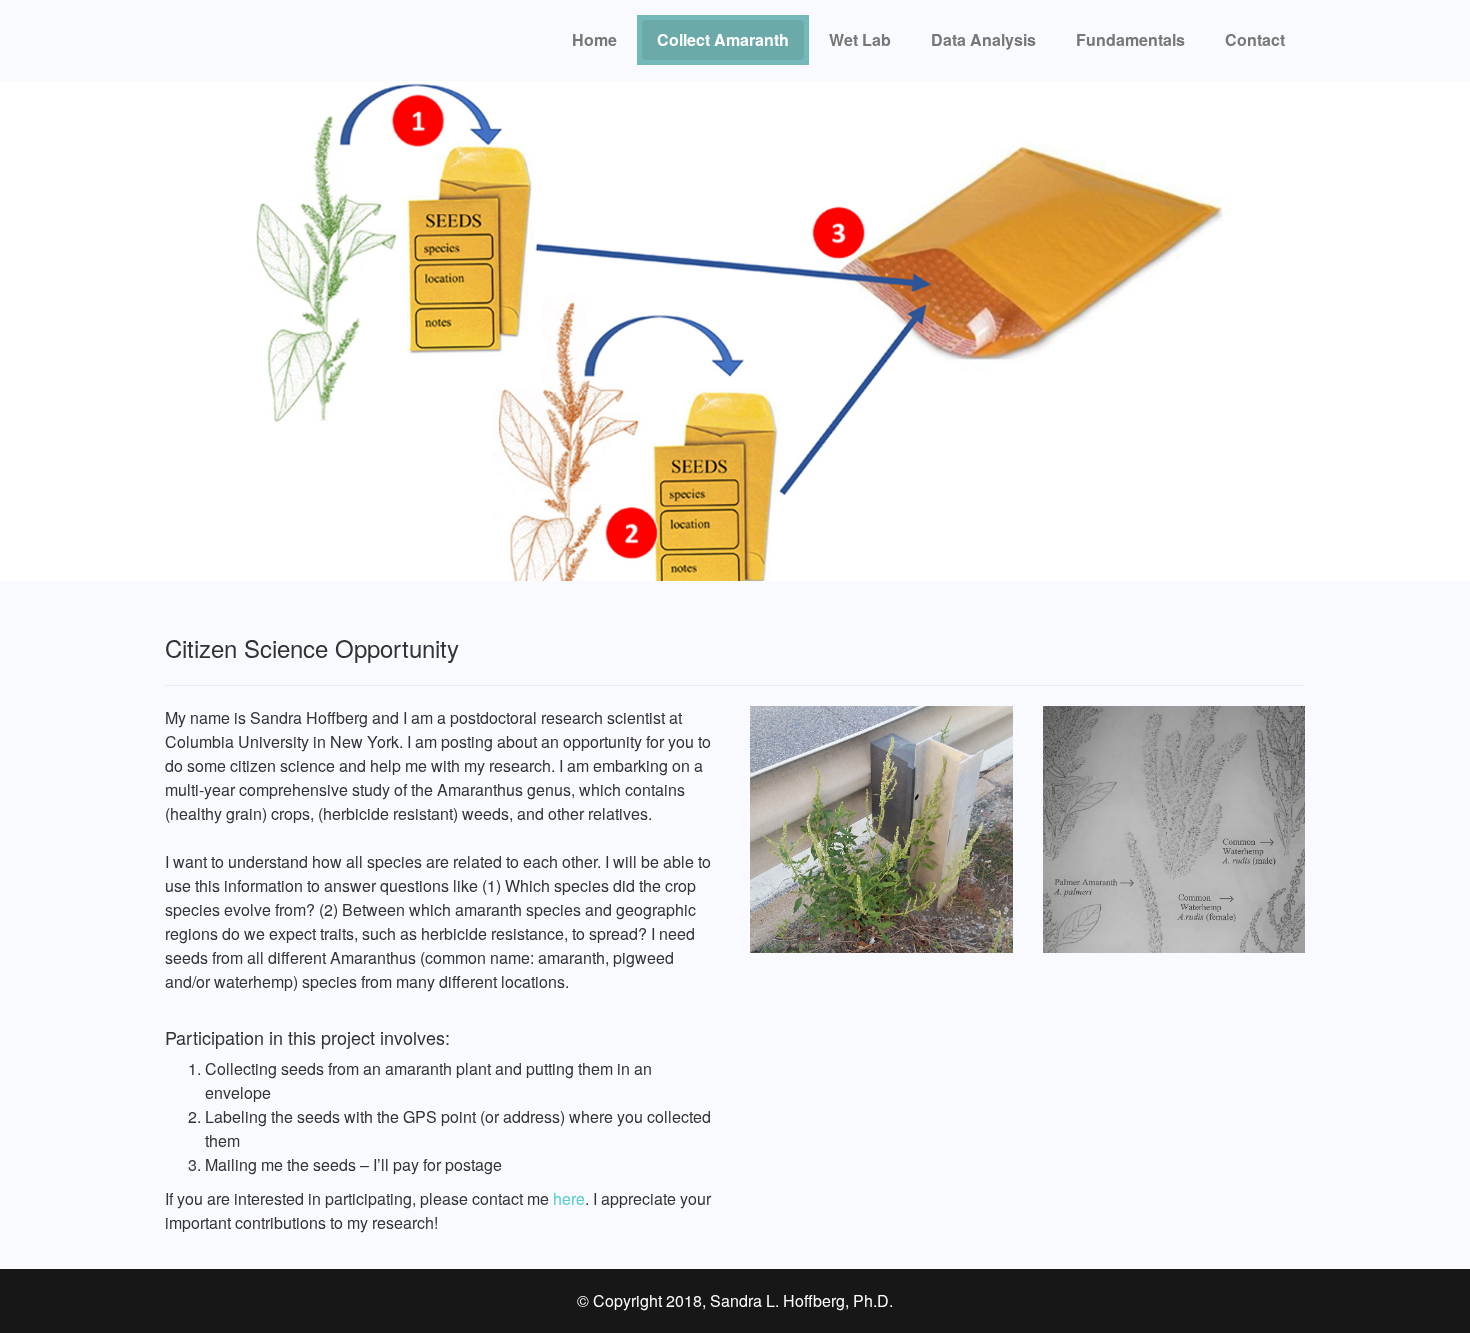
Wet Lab (860, 39)
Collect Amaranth (723, 39)
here (569, 1198)
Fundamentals (1130, 39)
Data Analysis (983, 39)
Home (594, 39)
